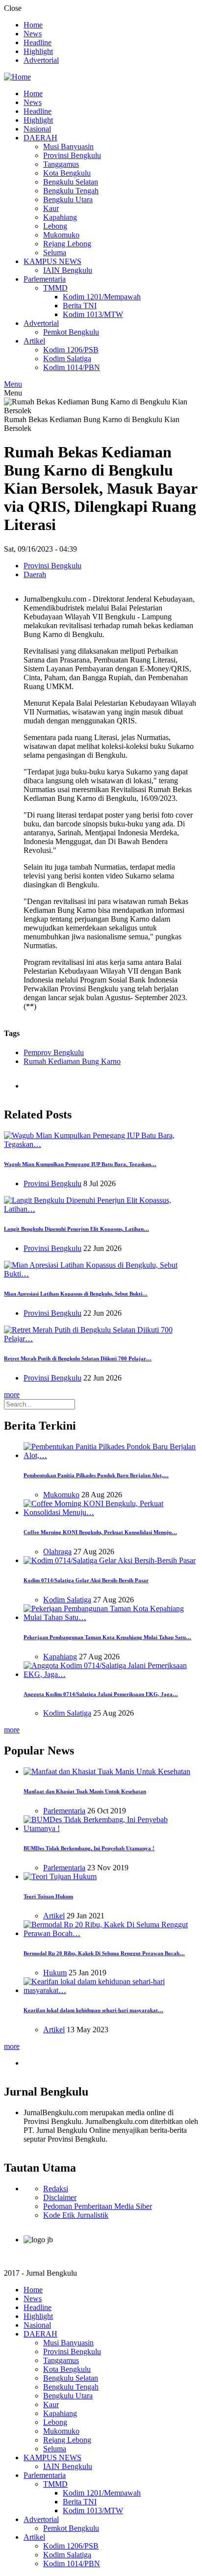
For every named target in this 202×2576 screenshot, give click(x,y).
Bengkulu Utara (68, 199)
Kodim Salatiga (67, 359)
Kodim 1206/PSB (71, 350)
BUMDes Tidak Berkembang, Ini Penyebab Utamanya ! (89, 1848)
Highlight (38, 51)
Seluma (55, 252)
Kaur (51, 208)
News (33, 34)
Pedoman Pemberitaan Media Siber (98, 2206)
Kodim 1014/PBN (72, 367)
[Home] (17, 77)
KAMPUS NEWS (52, 261)
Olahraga (57, 1552)
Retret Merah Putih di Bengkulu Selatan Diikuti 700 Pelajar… (78, 1358)
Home (33, 25)
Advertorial (41, 60)
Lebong (55, 226)
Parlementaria (45, 279)
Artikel (34, 341)
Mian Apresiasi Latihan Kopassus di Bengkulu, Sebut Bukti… (76, 1294)
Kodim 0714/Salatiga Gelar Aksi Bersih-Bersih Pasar (86, 1580)
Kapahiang (60, 217)
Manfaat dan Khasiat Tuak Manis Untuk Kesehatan (85, 1791)
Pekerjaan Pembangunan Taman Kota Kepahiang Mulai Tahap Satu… (107, 1637)
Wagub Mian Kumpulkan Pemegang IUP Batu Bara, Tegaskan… (80, 1164)
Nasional (37, 129)
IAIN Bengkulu (68, 270)
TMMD (55, 288)
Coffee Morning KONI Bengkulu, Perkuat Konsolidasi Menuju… (100, 1532)
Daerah (35, 574)
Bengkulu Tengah (71, 191)
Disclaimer (60, 2197)
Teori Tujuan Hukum (48, 1896)
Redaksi (56, 2189)
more (12, 1394)
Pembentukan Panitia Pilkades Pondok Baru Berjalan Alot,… (96, 1475)
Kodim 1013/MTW (93, 314)
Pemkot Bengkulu (71, 332)
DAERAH (40, 138)
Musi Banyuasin (68, 146)
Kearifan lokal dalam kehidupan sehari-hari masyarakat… (93, 2010)
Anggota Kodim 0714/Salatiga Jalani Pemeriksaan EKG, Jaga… (101, 1694)
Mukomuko (61, 235)
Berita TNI (80, 305)
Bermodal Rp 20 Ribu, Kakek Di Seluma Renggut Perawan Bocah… (104, 1953)
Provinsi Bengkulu (72, 155)
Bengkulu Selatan (71, 182)
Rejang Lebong (67, 244)
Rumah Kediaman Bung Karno (72, 1061)
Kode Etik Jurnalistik (76, 2215)
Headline (38, 42)
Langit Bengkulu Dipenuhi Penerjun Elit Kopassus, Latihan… (76, 1229)
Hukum (55, 1973)
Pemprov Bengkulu (54, 1052)
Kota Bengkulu (67, 173)
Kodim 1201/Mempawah (102, 297)
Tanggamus (61, 164)
